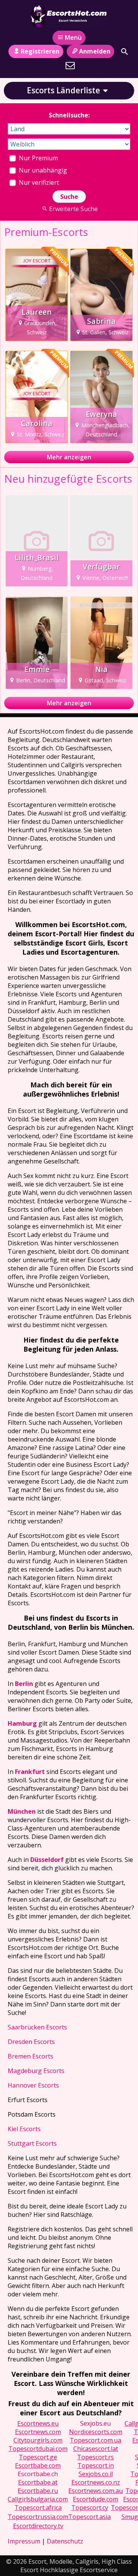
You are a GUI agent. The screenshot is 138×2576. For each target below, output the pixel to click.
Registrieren (40, 51)
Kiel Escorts (24, 2129)
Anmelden (95, 51)
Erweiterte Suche (73, 209)
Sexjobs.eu (95, 2423)
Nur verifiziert (38, 182)
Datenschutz (65, 2541)
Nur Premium (38, 158)
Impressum (24, 2541)
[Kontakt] (70, 65)
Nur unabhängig (42, 170)
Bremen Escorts (30, 2056)
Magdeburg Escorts (36, 2071)
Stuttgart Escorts (32, 2143)
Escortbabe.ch (38, 2474)
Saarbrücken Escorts (37, 2027)
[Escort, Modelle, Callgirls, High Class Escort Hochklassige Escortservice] (69, 16)
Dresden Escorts (31, 2042)
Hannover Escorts (33, 2085)
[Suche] (125, 52)
